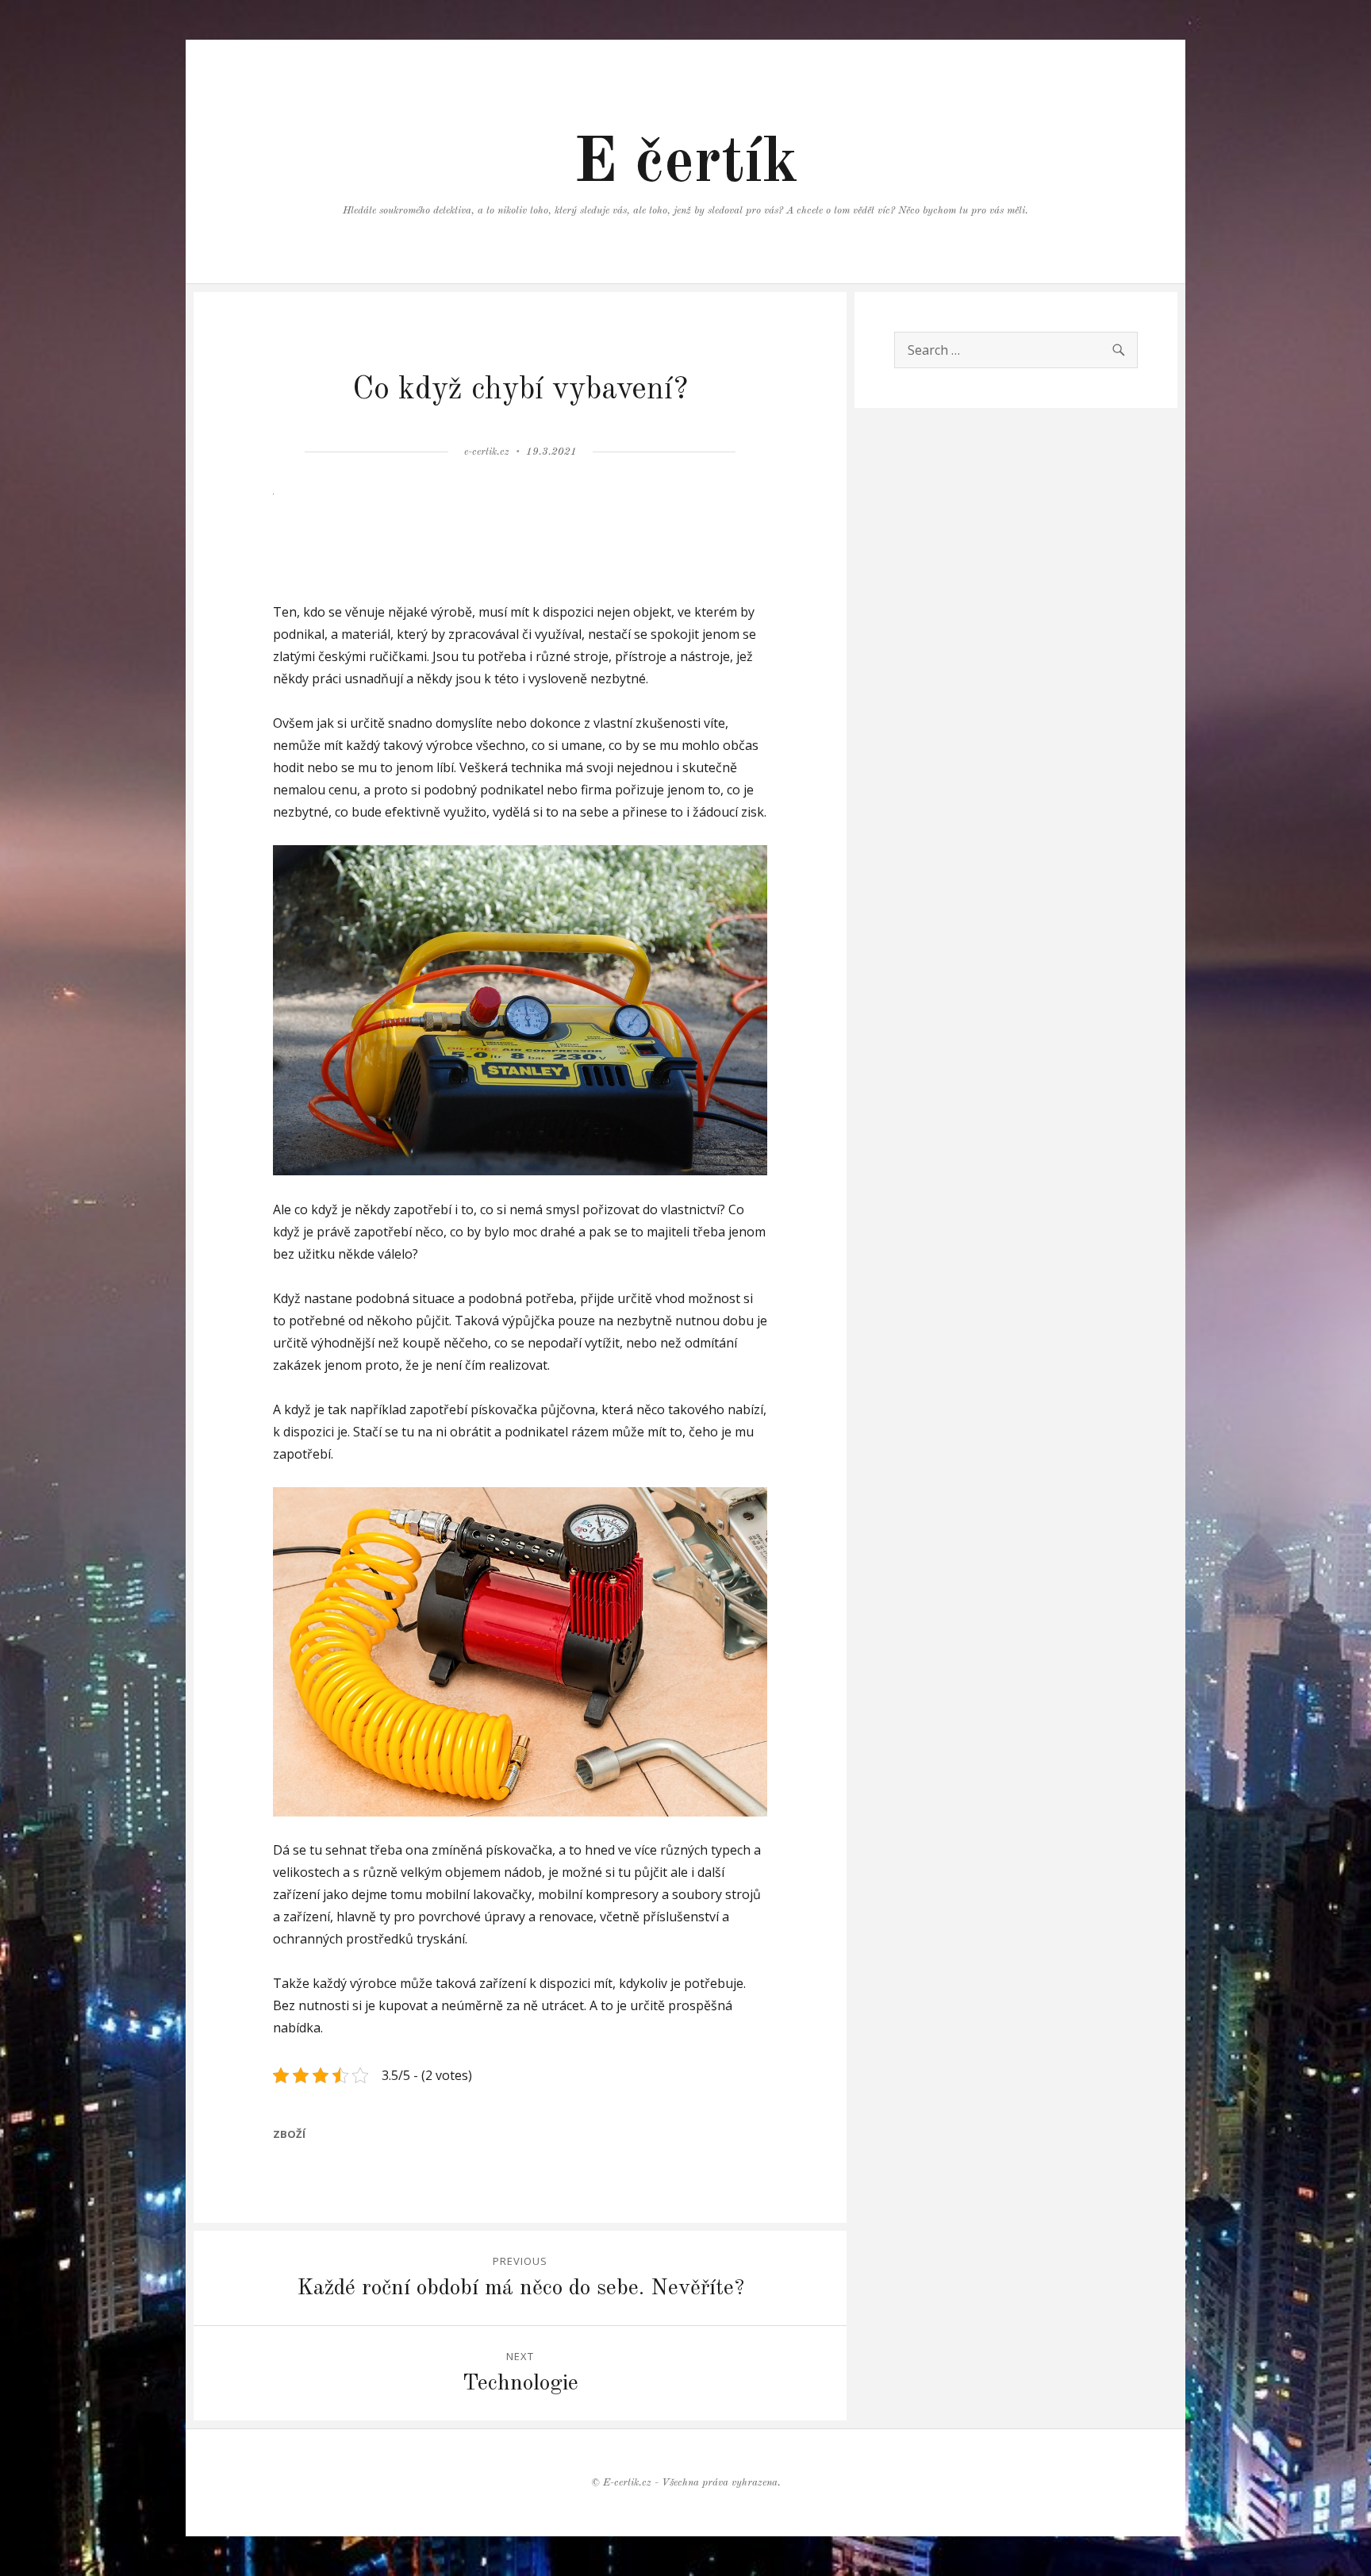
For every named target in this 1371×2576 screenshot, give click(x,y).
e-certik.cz (487, 452)
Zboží (289, 2134)
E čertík (686, 164)
